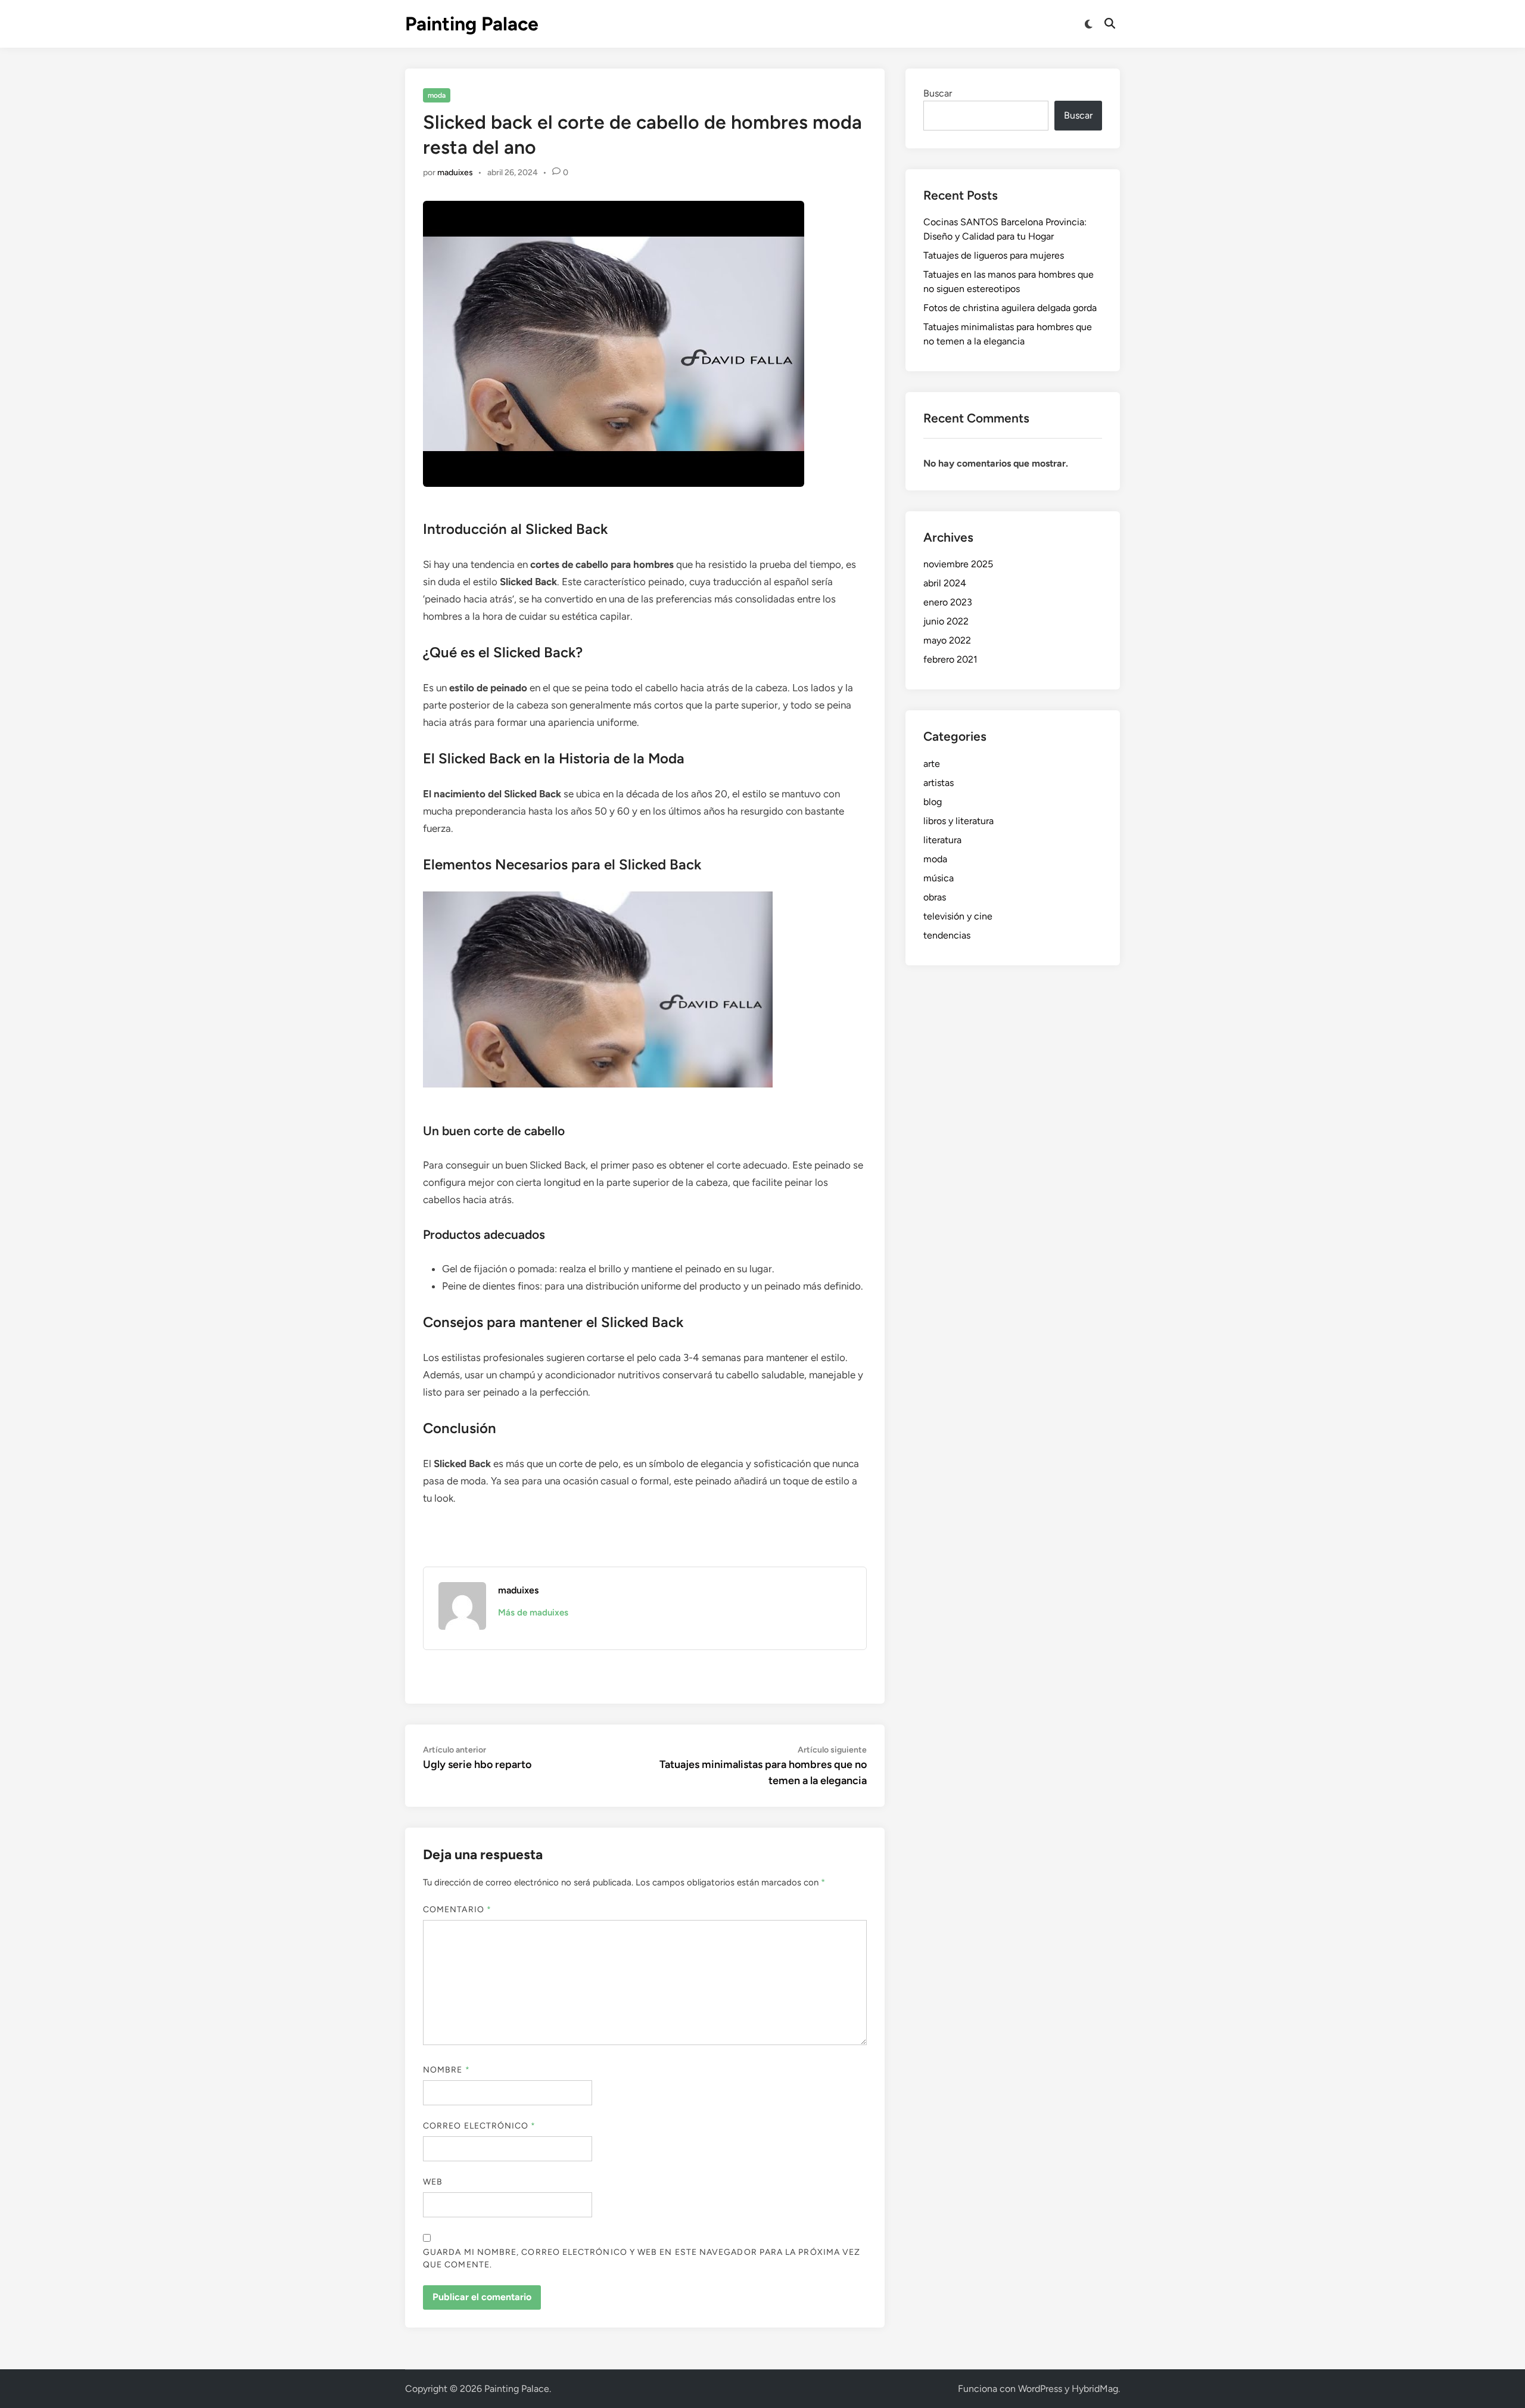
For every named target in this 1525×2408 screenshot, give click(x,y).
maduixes (455, 173)
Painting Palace (472, 24)
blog (933, 802)
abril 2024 (945, 583)
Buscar (938, 93)
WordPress (1040, 2389)
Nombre (446, 2070)
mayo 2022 (947, 640)
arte (932, 764)
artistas (939, 783)
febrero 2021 (950, 659)
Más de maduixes (533, 1612)
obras (935, 897)
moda (437, 95)
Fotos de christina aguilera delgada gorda (1010, 308)
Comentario (457, 1910)
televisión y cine (958, 916)
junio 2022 (946, 621)
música (939, 878)
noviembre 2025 (958, 564)
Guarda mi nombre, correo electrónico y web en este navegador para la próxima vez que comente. (642, 2258)
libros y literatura (958, 821)
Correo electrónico (480, 2126)
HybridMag (1095, 2389)
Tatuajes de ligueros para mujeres (994, 255)
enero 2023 (948, 602)
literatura (942, 840)
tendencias (947, 935)
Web (433, 2182)
